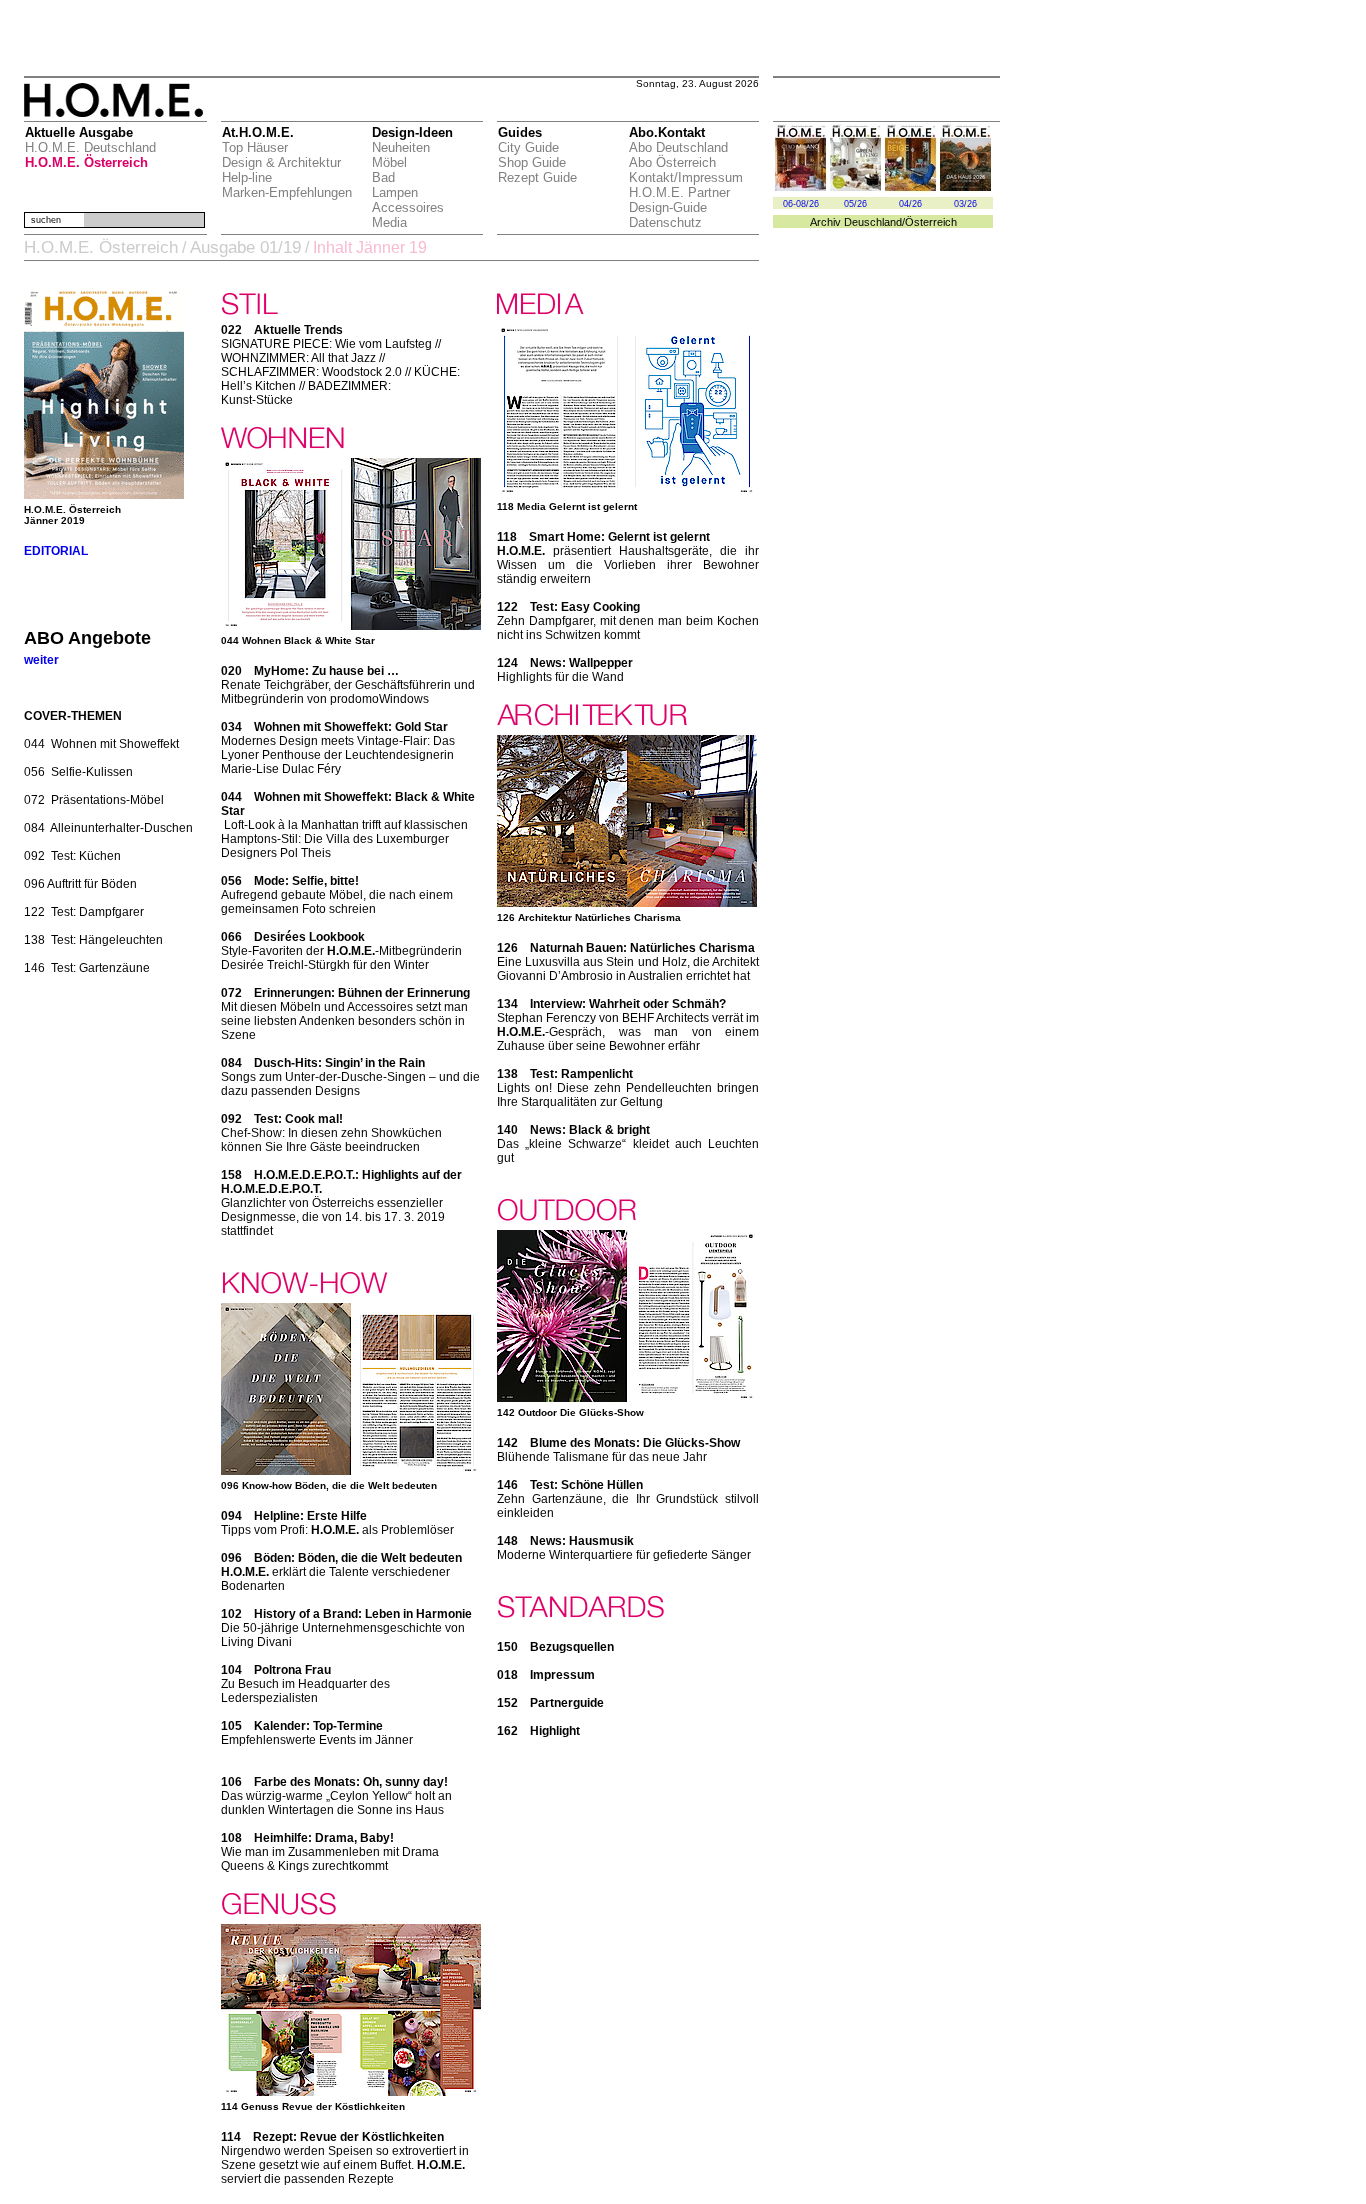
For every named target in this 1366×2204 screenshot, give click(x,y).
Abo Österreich (672, 162)
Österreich (931, 222)
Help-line (247, 177)
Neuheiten (401, 147)
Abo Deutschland (678, 147)
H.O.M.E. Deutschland (90, 147)
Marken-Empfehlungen (287, 192)
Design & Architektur (281, 162)
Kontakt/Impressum (686, 177)
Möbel (389, 162)
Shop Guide (532, 162)
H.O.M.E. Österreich (86, 162)
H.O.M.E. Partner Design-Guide (679, 200)
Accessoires (408, 207)
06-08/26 (801, 204)
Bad (383, 177)
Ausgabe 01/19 (245, 247)
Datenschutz (665, 222)
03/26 (965, 204)
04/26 (910, 204)
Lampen (395, 192)
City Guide (528, 147)
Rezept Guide (537, 177)
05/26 (855, 204)
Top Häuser (255, 147)
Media (389, 222)
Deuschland (873, 222)
